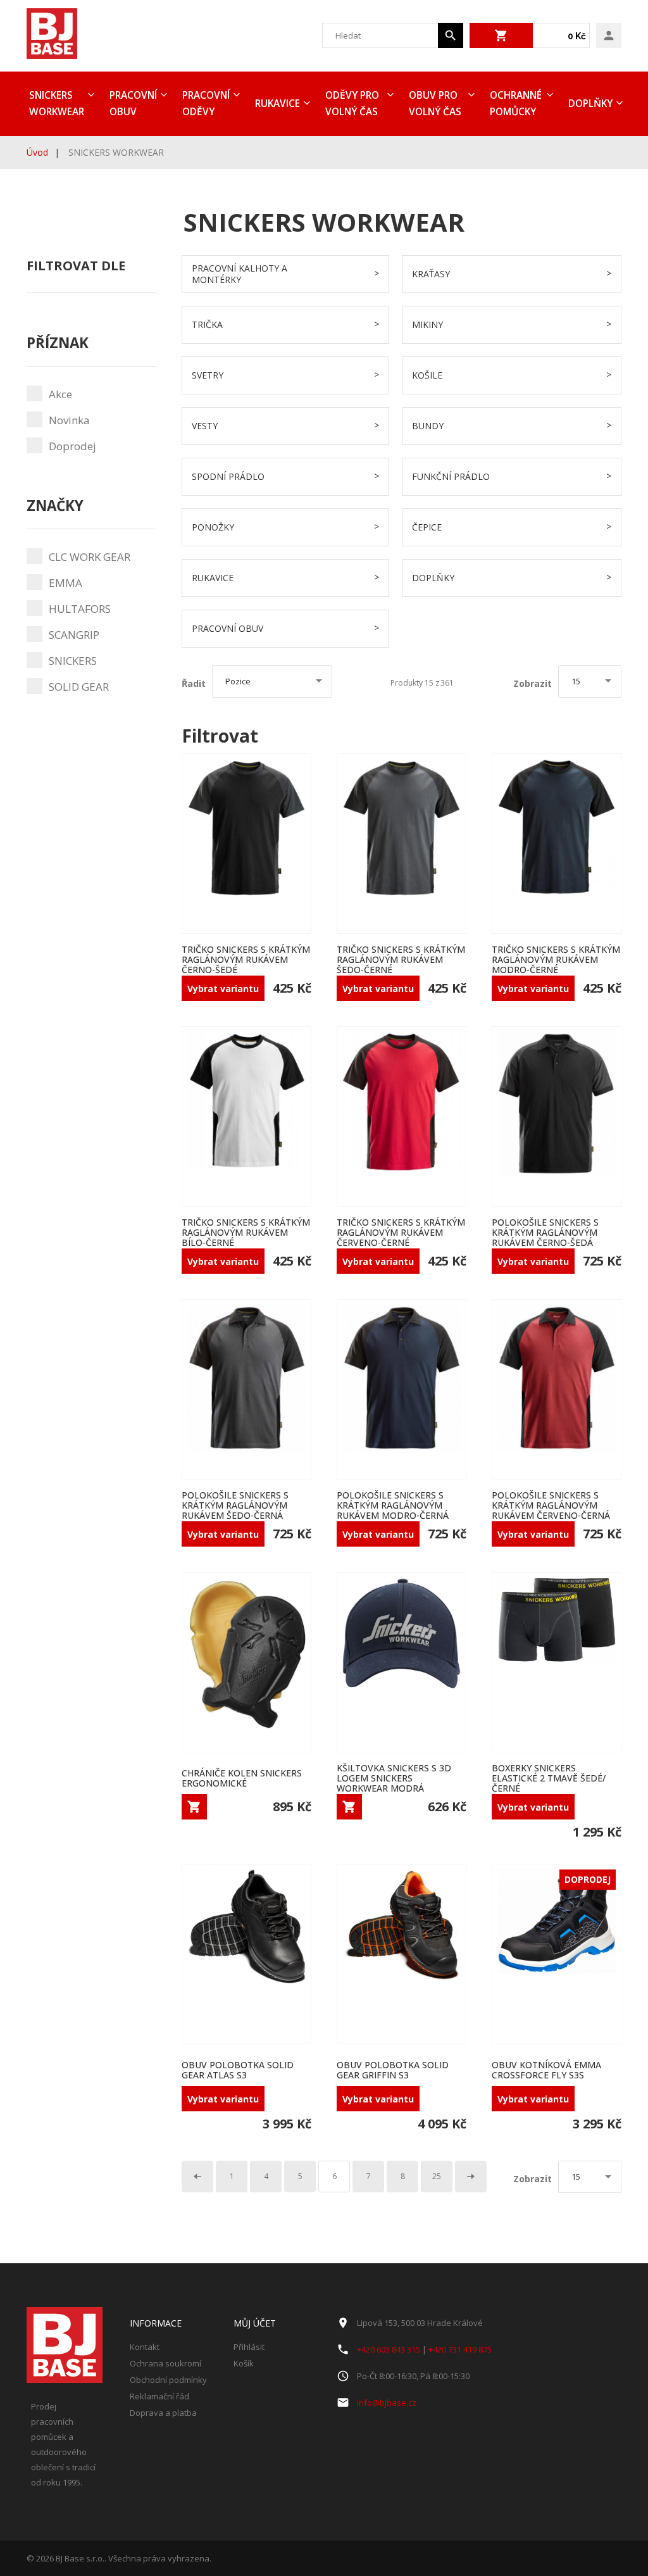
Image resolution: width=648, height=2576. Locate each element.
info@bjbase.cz (387, 2403)
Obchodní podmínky (168, 2380)
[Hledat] (451, 35)
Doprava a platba (163, 2413)
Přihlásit (249, 2347)
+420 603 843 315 (389, 2349)
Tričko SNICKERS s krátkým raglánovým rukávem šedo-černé (401, 959)
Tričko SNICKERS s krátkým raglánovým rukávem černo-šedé (246, 959)
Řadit (194, 684)
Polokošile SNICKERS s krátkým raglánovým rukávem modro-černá (393, 1505)
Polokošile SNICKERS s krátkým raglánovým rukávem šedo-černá (235, 1505)
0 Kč (577, 36)
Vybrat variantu (223, 989)
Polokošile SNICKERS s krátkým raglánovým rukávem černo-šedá (545, 1232)
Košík (244, 2363)
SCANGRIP (74, 635)
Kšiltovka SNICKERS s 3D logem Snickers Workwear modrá (394, 1778)
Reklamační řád (159, 2396)
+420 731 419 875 (460, 2349)
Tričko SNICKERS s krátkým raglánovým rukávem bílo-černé (246, 1232)
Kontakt (145, 2347)
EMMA (65, 583)
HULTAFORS (80, 609)
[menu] (324, 104)
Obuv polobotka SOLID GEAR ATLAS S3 (238, 2070)
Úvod (37, 152)
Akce (60, 394)
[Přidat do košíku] (194, 1807)
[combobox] (380, 35)
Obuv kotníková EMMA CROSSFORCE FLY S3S (546, 2070)
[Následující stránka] (471, 2177)
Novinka (69, 420)
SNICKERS (73, 661)
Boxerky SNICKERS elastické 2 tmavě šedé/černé (549, 1778)
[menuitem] (60, 104)
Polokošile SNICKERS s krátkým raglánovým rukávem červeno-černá (551, 1505)
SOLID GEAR (79, 687)
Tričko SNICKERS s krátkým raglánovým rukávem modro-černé (556, 959)
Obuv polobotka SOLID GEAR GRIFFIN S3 (393, 2070)
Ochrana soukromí (165, 2363)
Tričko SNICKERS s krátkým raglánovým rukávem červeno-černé (401, 1232)
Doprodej (72, 446)
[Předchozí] (197, 2177)
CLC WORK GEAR (90, 557)
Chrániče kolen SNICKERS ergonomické (242, 1778)
